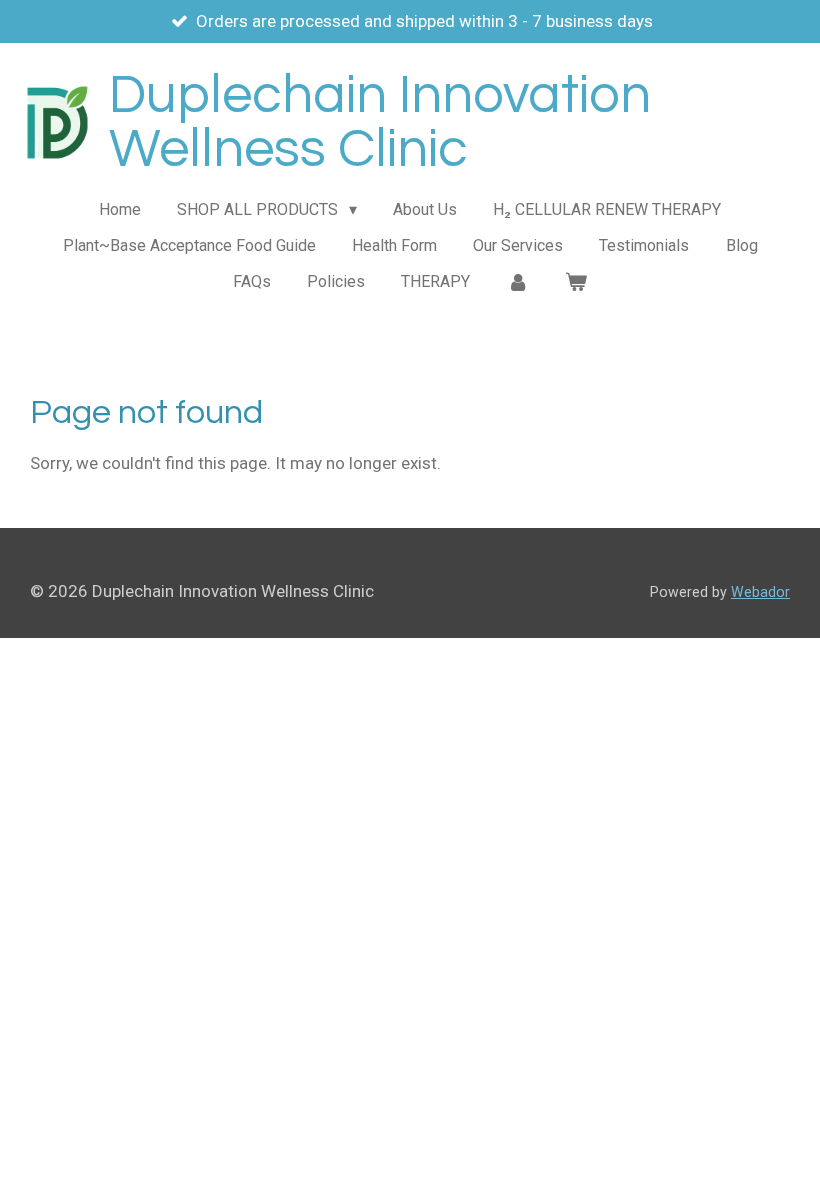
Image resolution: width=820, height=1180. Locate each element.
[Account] (517, 282)
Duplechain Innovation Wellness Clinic (380, 122)
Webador (760, 592)
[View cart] (576, 282)
